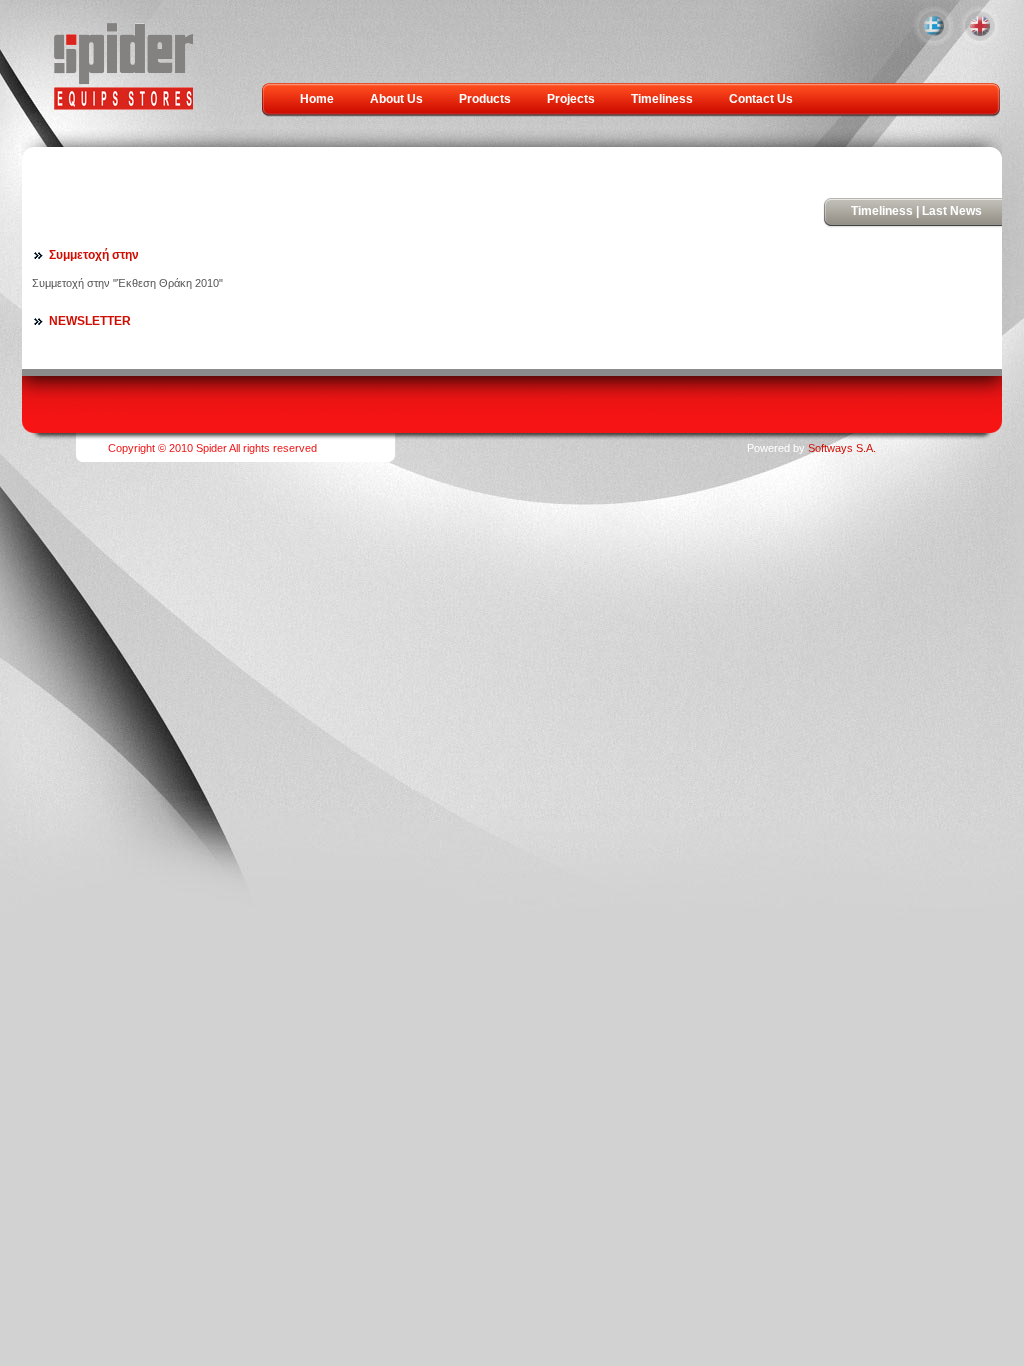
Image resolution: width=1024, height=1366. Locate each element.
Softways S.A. (842, 448)
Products (485, 99)
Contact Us (761, 99)
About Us (396, 99)
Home (317, 99)
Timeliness (662, 99)
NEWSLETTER (90, 321)
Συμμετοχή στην (94, 255)
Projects (571, 99)
